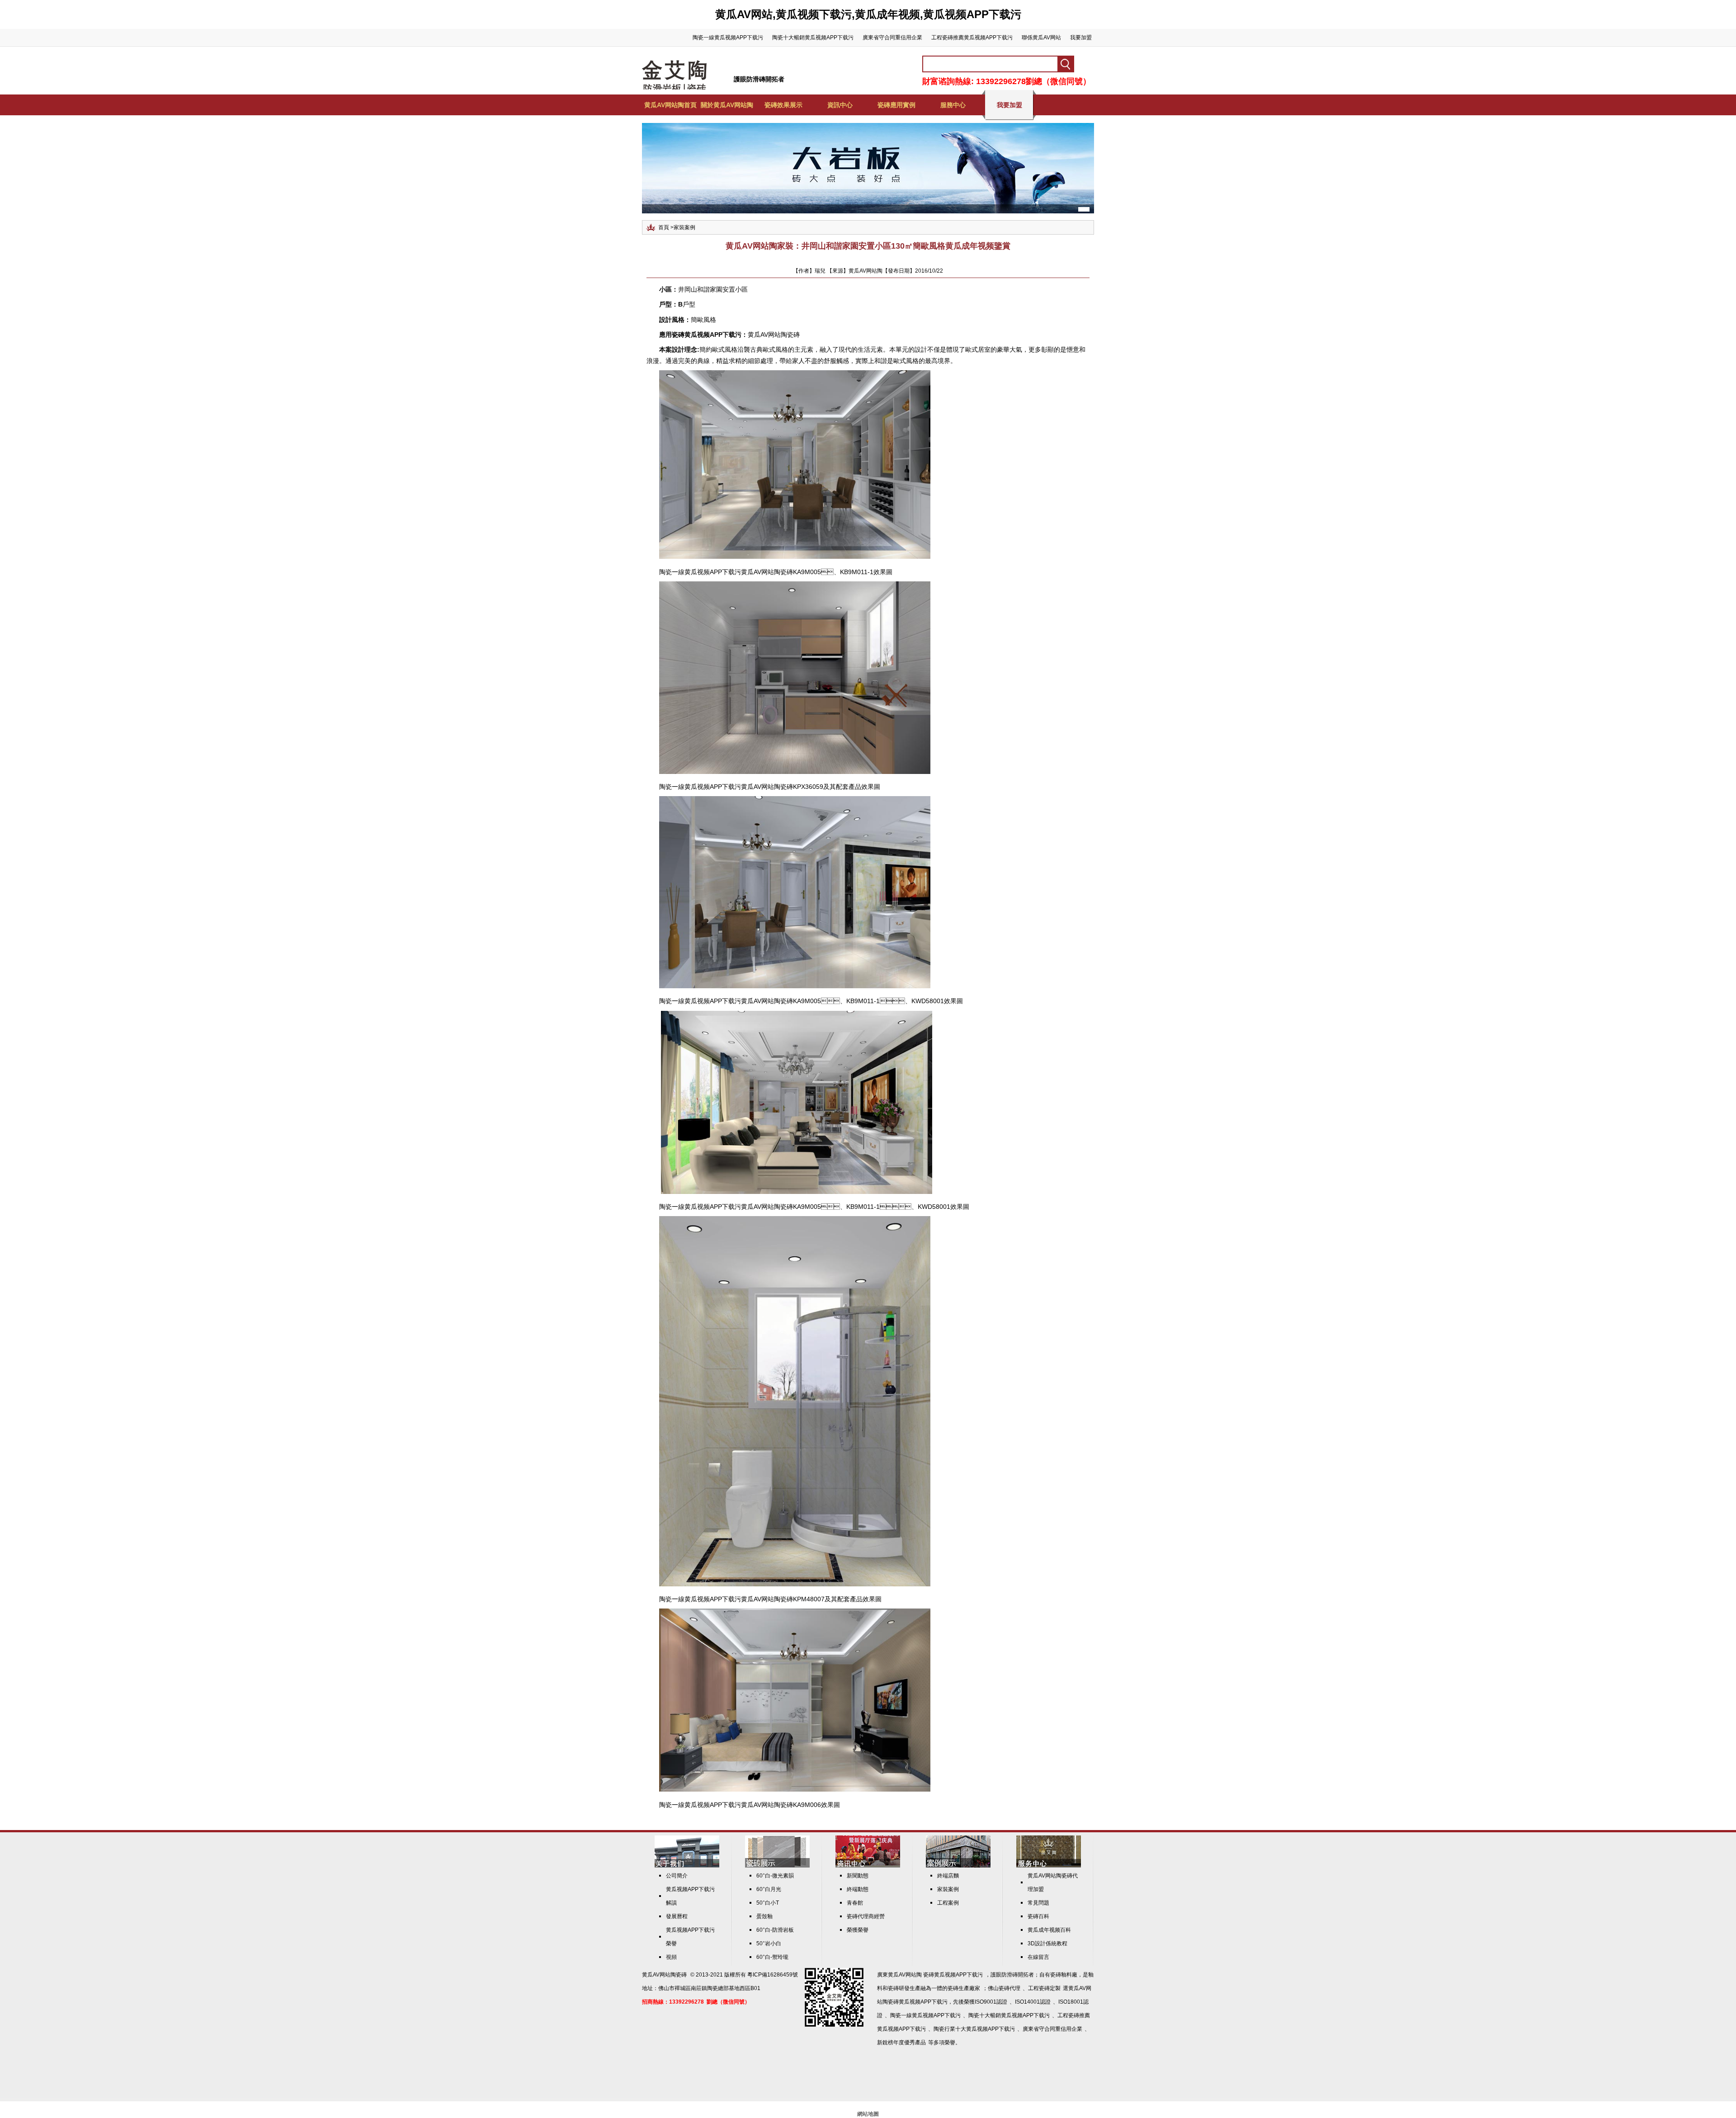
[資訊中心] (868, 1866)
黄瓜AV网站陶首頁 (670, 105)
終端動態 (858, 1889)
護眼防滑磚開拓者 (759, 79)
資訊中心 (840, 105)
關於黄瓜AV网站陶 (727, 105)
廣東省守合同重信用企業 (892, 38)
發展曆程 (677, 1916)
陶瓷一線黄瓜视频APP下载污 (728, 38)
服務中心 (953, 105)
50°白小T (768, 1903)
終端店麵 (948, 1876)
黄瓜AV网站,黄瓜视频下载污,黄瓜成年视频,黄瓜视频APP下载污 (868, 14)
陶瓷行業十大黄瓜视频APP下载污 (974, 2029)
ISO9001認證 (991, 2002)
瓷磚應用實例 (896, 105)
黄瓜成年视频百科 (1049, 1930)
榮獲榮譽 (858, 1930)
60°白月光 (769, 1889)
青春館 (855, 1903)
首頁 (664, 227)
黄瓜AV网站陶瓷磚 (774, 335)
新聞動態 (858, 1876)
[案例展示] (958, 1866)
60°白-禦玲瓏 (772, 1957)
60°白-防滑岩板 (775, 1930)
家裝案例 (684, 227)
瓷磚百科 (1038, 1916)
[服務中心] (1049, 1866)
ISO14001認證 (1033, 2002)
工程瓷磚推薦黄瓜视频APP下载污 (972, 38)
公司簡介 (677, 1876)
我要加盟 (1081, 38)
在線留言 (1038, 1957)
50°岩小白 (769, 1943)
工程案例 (948, 1903)
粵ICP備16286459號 (773, 1975)
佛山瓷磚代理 (1004, 1988)
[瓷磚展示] (777, 1866)
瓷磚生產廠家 (964, 1988)
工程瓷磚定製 (1044, 1988)
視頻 (671, 1957)
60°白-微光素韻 (775, 1876)
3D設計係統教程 (1047, 1943)
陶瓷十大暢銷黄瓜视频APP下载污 (813, 38)
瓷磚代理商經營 (866, 1916)
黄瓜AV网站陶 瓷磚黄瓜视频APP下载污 (935, 1975)
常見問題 (1038, 1903)
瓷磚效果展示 (783, 105)
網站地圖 (868, 2114)
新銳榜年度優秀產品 (901, 2043)
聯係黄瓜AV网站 (1041, 38)
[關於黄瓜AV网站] (687, 1866)
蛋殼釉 (764, 1916)
